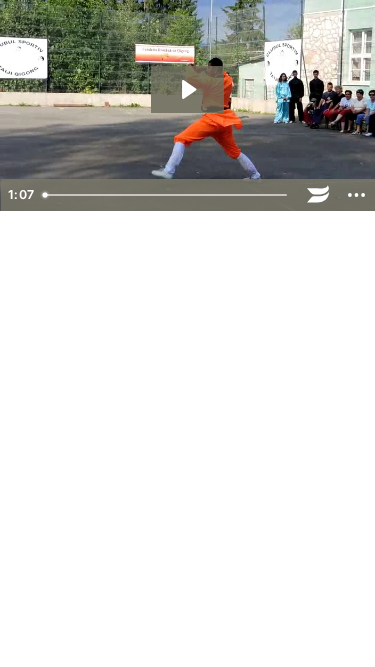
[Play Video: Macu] (187, 89)
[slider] (167, 195)
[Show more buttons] (356, 195)
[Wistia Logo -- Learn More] (318, 195)
